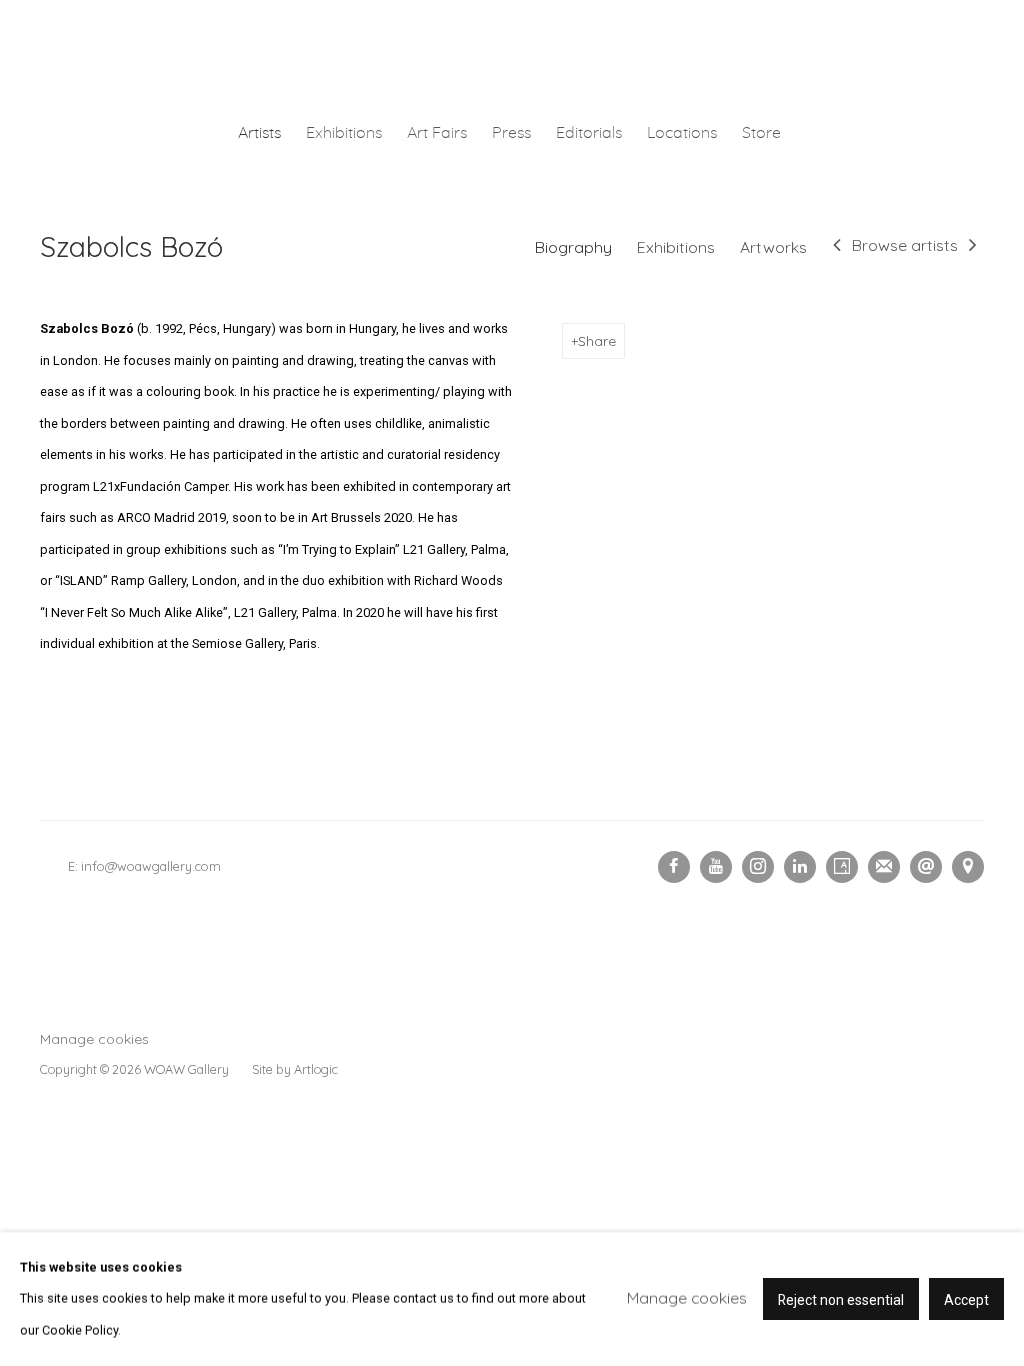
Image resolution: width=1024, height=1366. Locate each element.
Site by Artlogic (295, 1069)
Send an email (926, 867)
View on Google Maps (968, 867)
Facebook (674, 867)
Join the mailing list (884, 867)
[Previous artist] (837, 247)
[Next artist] (973, 247)
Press (511, 133)
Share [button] (597, 340)
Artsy (842, 867)
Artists (259, 133)
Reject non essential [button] (841, 1300)
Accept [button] (966, 1300)
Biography (573, 247)
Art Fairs (437, 133)
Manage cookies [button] (94, 1038)
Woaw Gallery (512, 56)
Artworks (773, 247)
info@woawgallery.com (151, 866)
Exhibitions (344, 133)
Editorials (589, 133)
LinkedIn (800, 867)
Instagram (758, 867)
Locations (682, 133)
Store (761, 133)
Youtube (716, 867)
